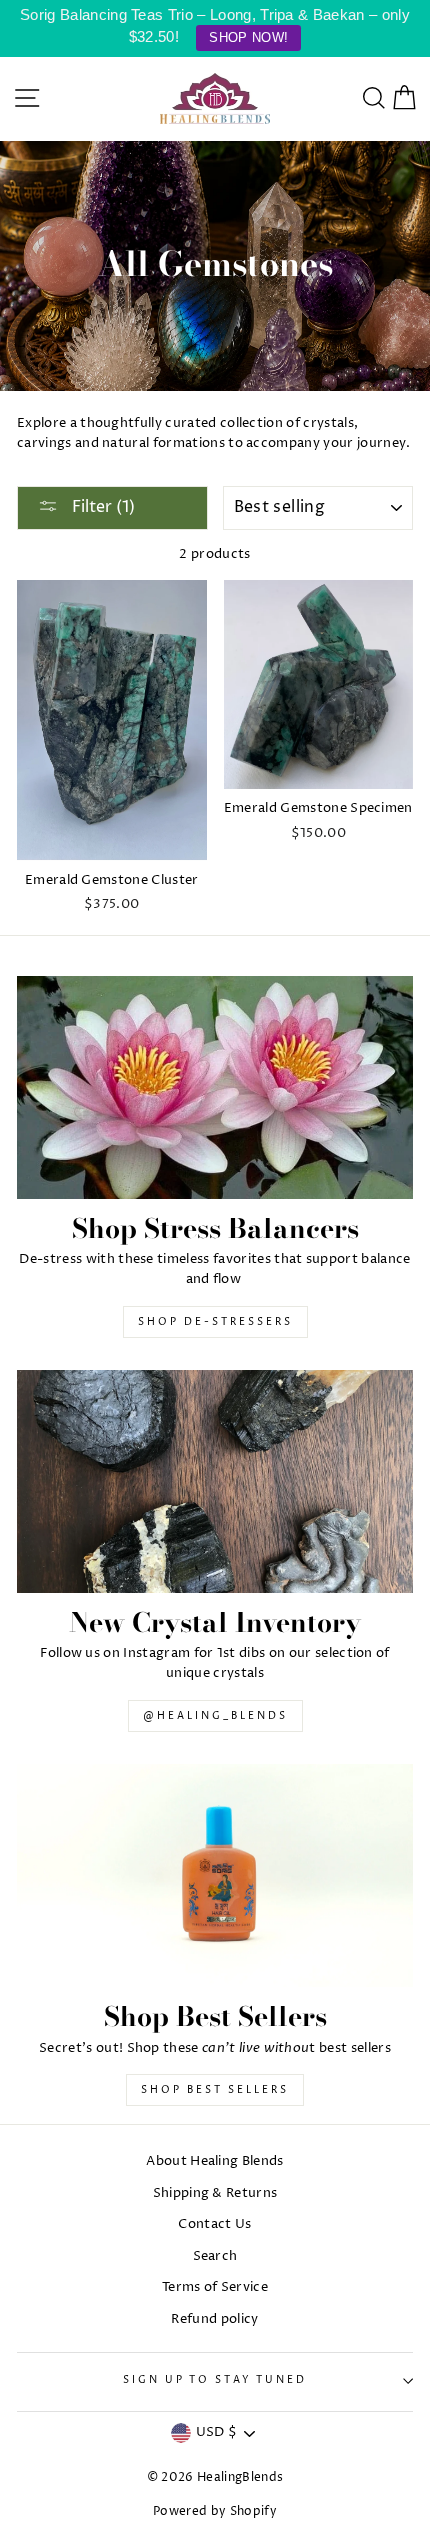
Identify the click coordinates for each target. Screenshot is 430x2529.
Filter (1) (101, 507)
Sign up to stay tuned (214, 2380)
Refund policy (214, 2319)
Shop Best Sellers (215, 2090)
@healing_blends (215, 1716)
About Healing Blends (214, 2161)
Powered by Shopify (215, 2511)
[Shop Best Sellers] (215, 1875)
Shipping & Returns (215, 2193)
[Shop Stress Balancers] (215, 1087)
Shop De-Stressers (215, 1322)
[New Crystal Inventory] (215, 1481)
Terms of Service (215, 2287)
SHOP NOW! (248, 37)
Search (215, 2256)
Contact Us (214, 2224)
